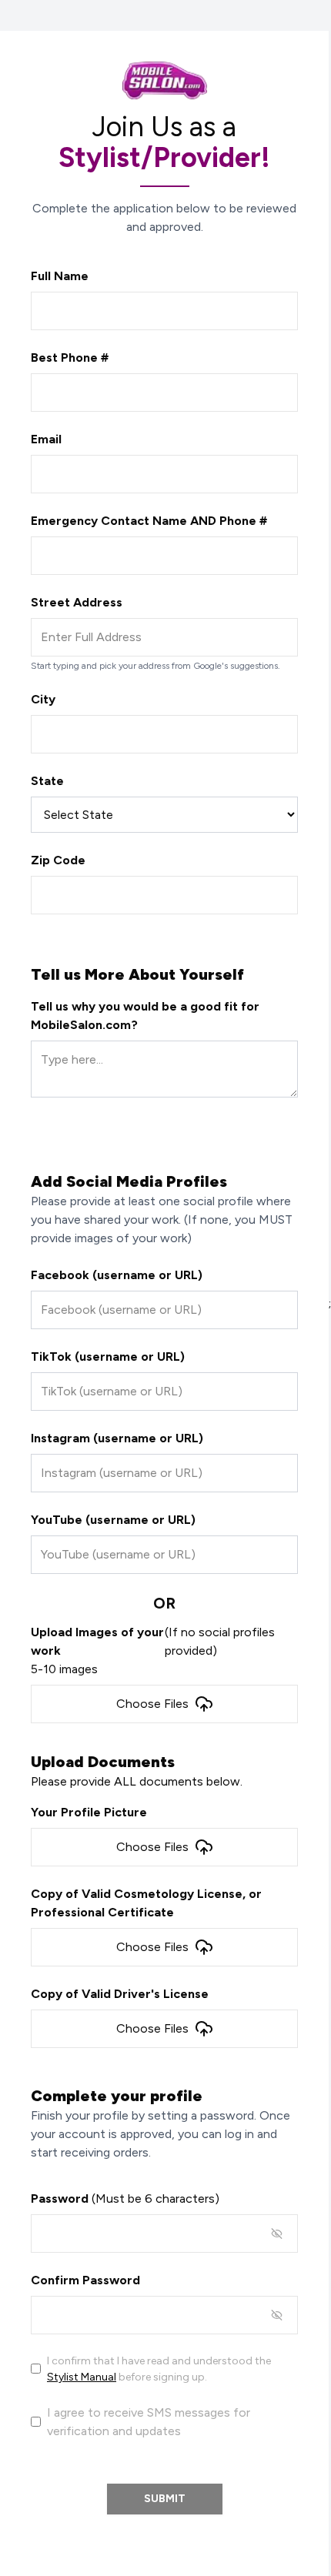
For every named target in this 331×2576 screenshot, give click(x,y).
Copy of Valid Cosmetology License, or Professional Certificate (146, 1903)
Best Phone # (70, 357)
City (43, 699)
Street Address (77, 602)
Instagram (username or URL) (117, 1438)
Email (46, 439)
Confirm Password (85, 2280)
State (47, 781)
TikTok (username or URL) (108, 1356)
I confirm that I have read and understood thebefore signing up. (159, 2369)
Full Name (60, 276)
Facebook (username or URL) (117, 1275)
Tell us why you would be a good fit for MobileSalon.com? (145, 1016)
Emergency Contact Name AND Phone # (149, 521)
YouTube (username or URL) (113, 1520)
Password (125, 2198)
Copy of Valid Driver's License (120, 1994)
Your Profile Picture (89, 1812)
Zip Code (58, 860)
